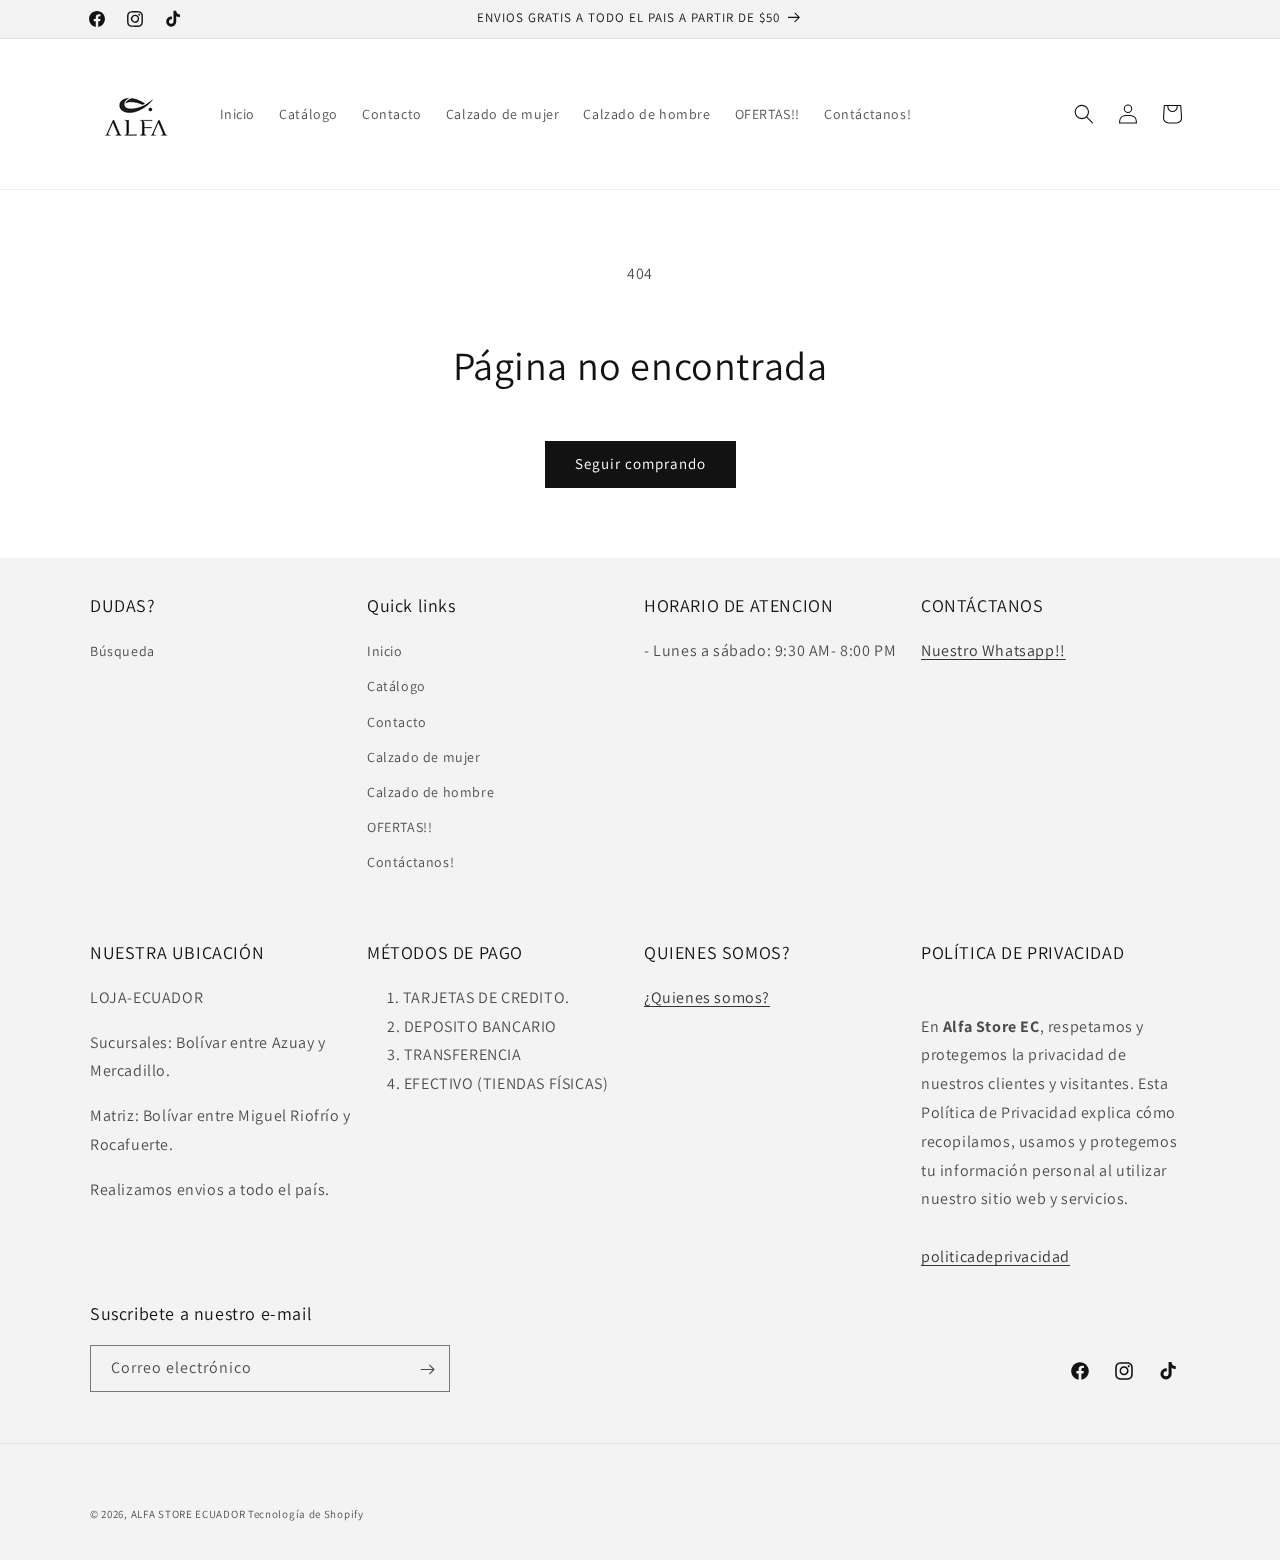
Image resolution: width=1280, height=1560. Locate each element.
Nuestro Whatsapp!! (993, 651)
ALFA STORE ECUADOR (189, 1514)
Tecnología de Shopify (306, 1514)
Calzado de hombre (430, 792)
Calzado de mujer (424, 757)
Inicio (385, 652)
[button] (1084, 114)
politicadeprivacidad (995, 1256)
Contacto (397, 722)
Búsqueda (122, 652)
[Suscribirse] (427, 1369)
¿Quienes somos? (707, 997)
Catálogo (396, 687)
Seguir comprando (640, 463)
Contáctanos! (410, 863)
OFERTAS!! (399, 827)
